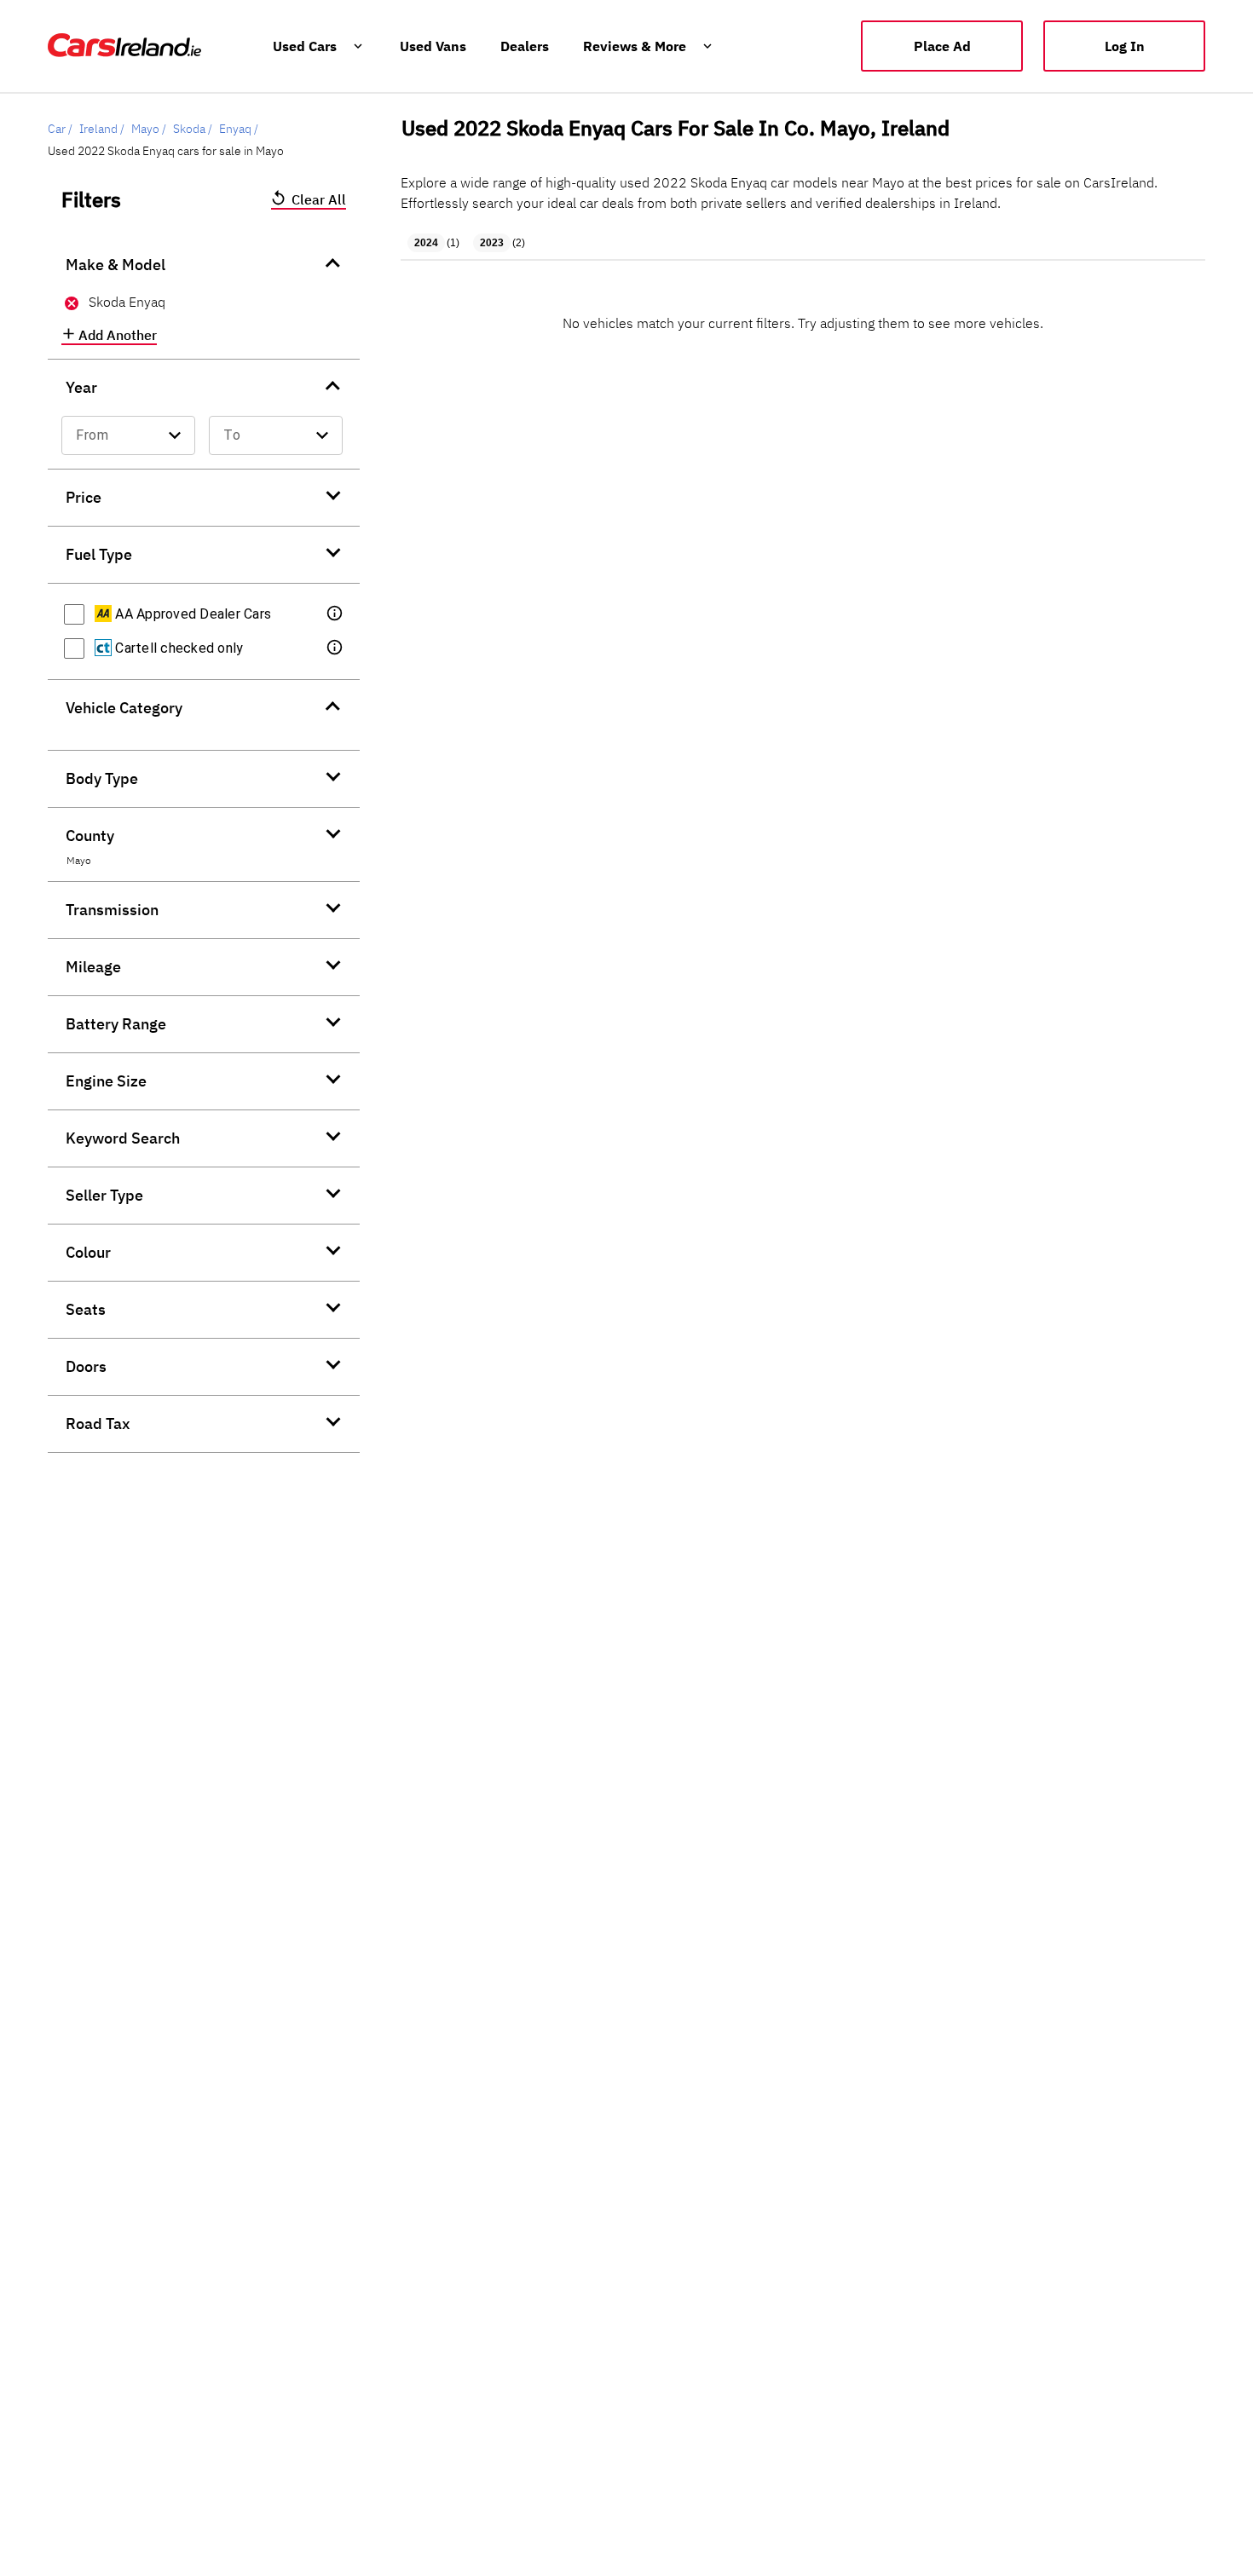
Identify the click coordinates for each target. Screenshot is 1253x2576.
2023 (492, 243)
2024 (426, 243)
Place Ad (942, 46)
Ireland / (102, 129)
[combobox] (128, 435)
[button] (336, 614)
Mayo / (149, 129)
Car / (60, 129)
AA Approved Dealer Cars (191, 614)
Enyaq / (239, 129)
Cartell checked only (177, 648)
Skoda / (193, 129)
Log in (1125, 46)
